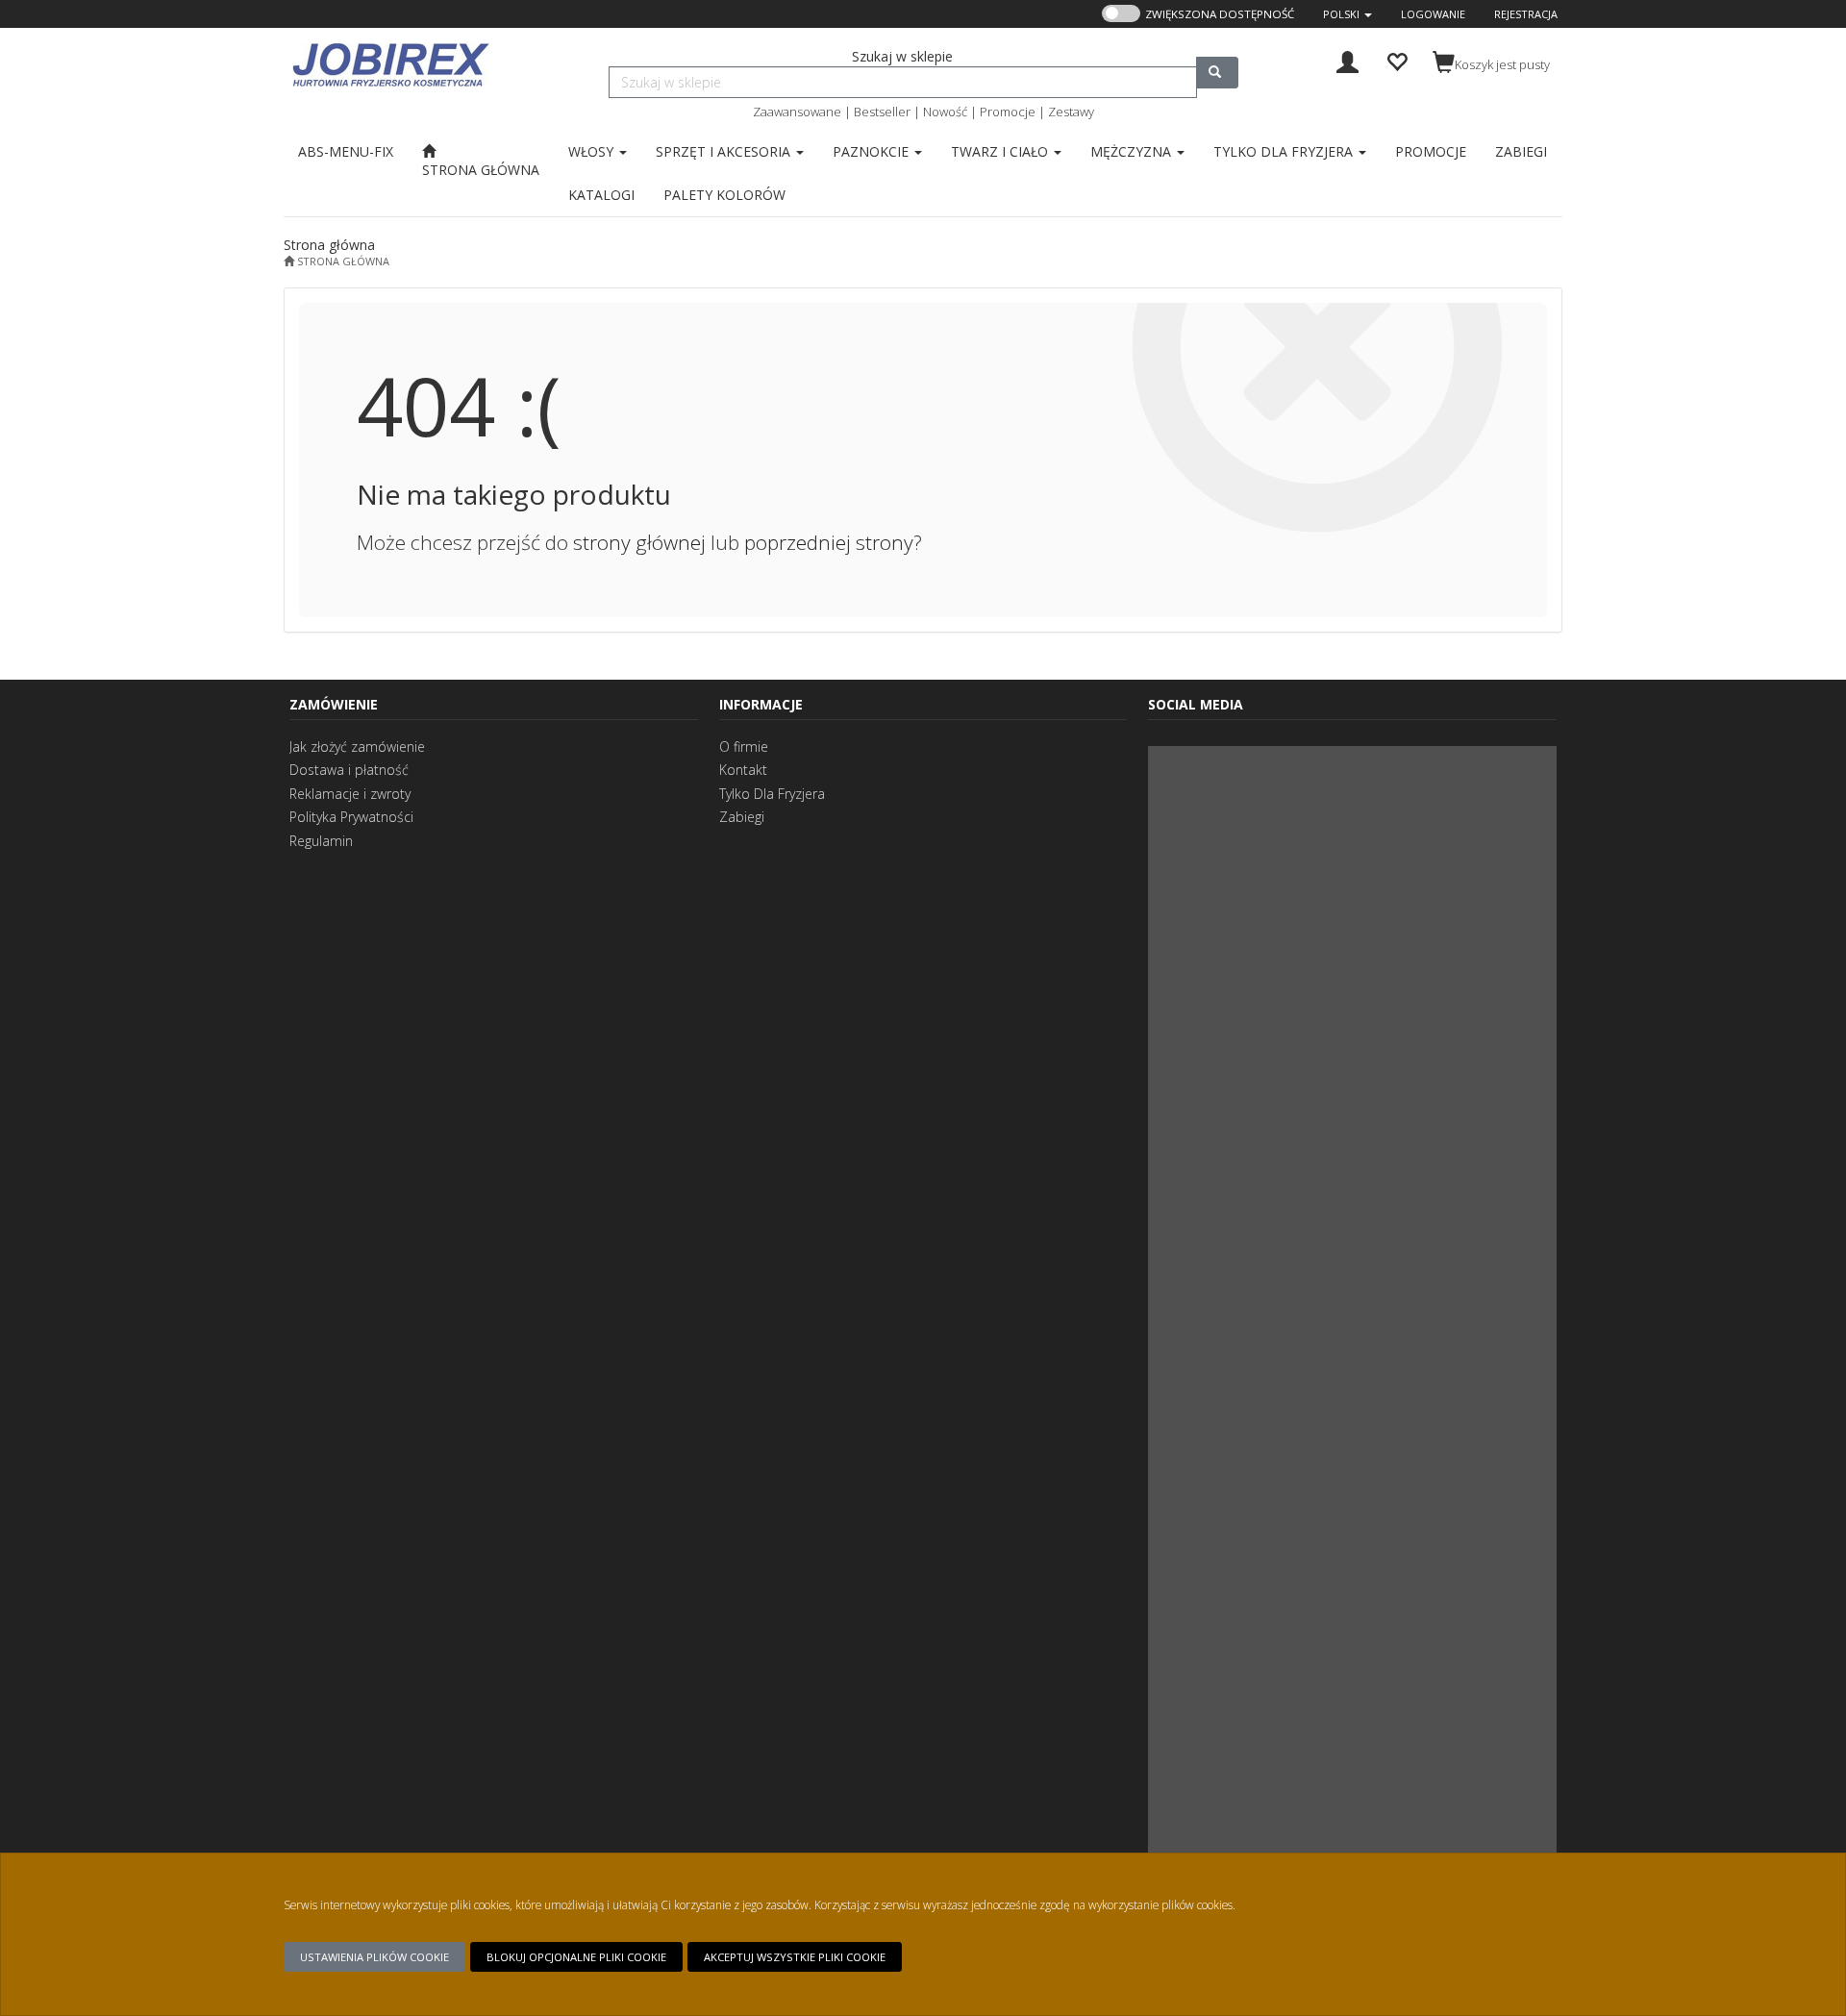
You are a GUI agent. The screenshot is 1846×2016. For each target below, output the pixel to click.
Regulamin (321, 841)
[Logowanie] (1347, 60)
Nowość (945, 112)
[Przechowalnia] (1397, 60)
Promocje (1008, 112)
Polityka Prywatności (351, 817)
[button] (1347, 14)
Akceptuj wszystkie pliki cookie (795, 1957)
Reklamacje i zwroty (350, 794)
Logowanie (1433, 14)
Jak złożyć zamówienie (357, 747)
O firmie (744, 747)
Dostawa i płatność (349, 770)
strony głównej (639, 542)
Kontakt (743, 770)
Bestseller (882, 112)
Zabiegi (742, 817)
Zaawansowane (797, 112)
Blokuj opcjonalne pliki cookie (576, 1957)
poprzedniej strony (829, 542)
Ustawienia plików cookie (374, 1957)
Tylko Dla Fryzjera (772, 794)
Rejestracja (1526, 14)
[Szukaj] (1217, 73)
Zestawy (1071, 112)
